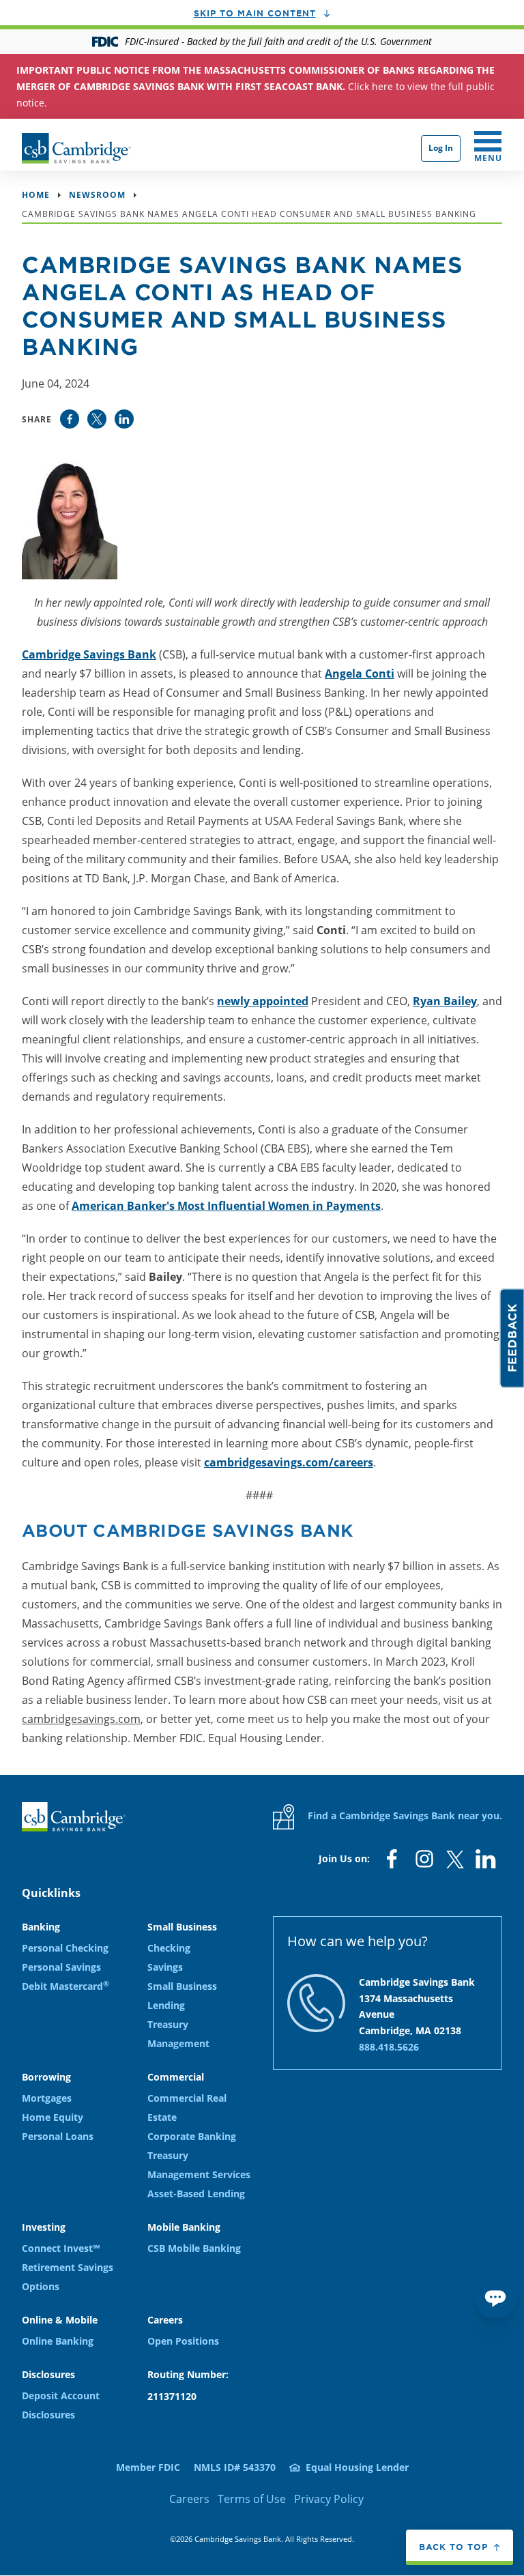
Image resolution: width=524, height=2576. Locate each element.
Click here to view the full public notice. (256, 86)
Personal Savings (61, 1967)
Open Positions (183, 2341)
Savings (165, 1967)
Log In (441, 148)
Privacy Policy (329, 2499)
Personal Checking (65, 1948)
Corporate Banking (192, 2136)
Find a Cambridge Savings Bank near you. (404, 1815)
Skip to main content (255, 13)
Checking (169, 1948)
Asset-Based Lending (196, 2194)
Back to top (453, 2547)
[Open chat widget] (495, 2297)
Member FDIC (148, 2467)
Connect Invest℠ (61, 2248)
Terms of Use (252, 2499)
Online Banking (58, 2341)
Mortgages (47, 2098)
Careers (189, 2499)
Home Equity (53, 2117)
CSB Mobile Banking (194, 2248)
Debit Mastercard (65, 1986)
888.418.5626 (389, 2047)
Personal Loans (58, 2136)
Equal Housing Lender (357, 2467)
